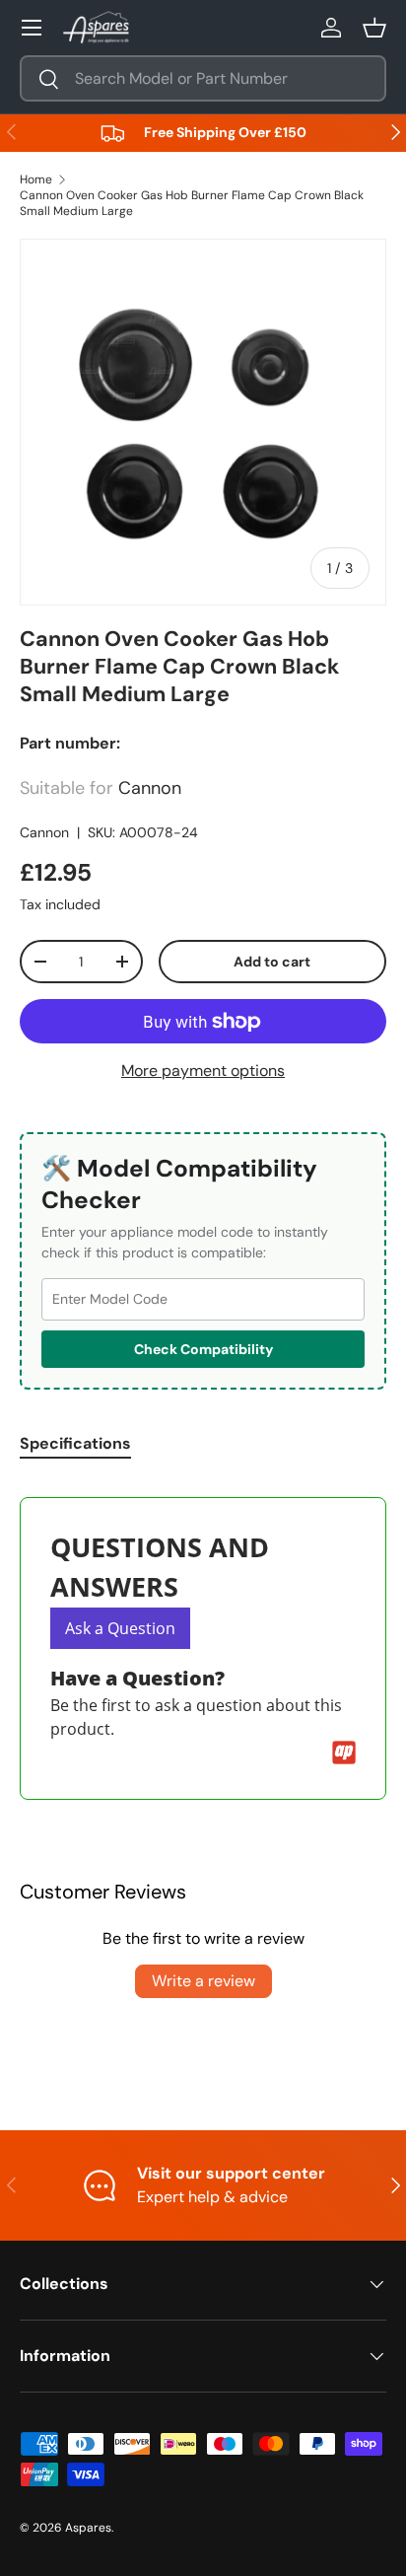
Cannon (44, 832)
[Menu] (32, 28)
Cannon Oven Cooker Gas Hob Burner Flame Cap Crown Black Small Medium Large (192, 203)
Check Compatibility (203, 1349)
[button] (374, 28)
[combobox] (203, 78)
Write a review (203, 1981)
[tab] (75, 1443)
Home (36, 179)
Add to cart (272, 962)
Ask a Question (120, 1628)
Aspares (88, 2528)
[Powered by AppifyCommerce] (344, 1753)
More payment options (203, 1071)
